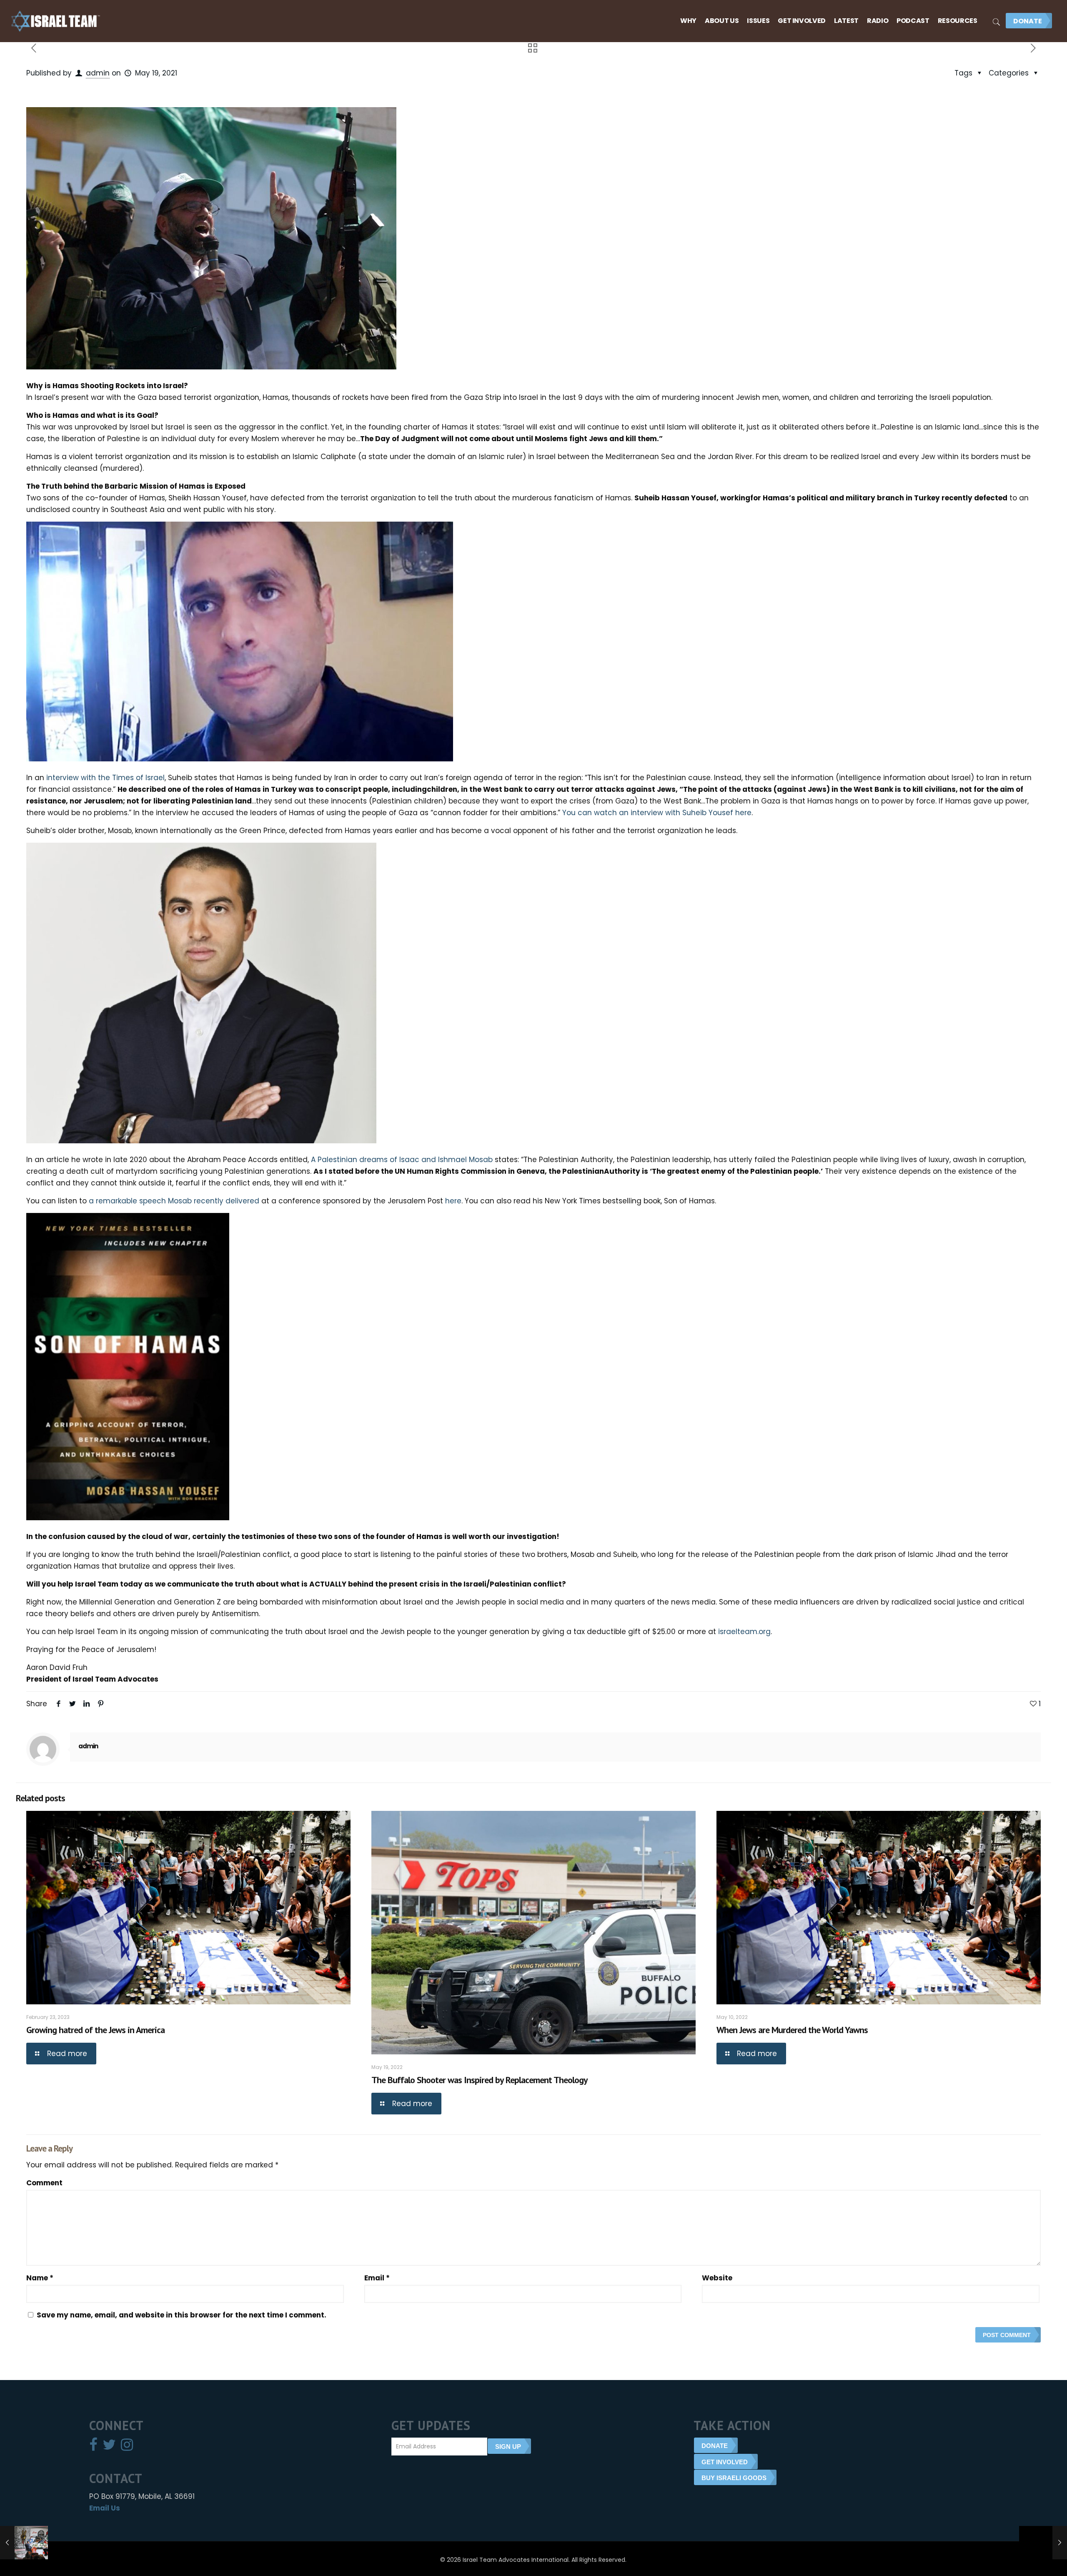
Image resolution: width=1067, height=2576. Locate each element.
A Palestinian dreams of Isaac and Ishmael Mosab (402, 1160)
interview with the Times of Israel (105, 778)
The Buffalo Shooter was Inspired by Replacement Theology (480, 2080)
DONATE (715, 2446)
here (453, 1201)
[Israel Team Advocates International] (56, 21)
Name (40, 2278)
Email (377, 2278)
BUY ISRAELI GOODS (734, 2478)
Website (717, 2278)
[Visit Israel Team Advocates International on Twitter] (109, 2447)
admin (98, 73)
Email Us (105, 2508)
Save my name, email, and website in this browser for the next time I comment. (182, 2315)
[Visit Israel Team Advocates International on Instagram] (127, 2447)
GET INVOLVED (725, 2462)
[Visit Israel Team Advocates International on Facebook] (93, 2447)
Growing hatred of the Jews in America (95, 2030)
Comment (44, 2183)
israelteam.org (744, 1632)
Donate (1028, 21)
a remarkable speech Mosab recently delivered (174, 1201)
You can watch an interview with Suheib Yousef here (657, 813)
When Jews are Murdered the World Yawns (792, 2030)
